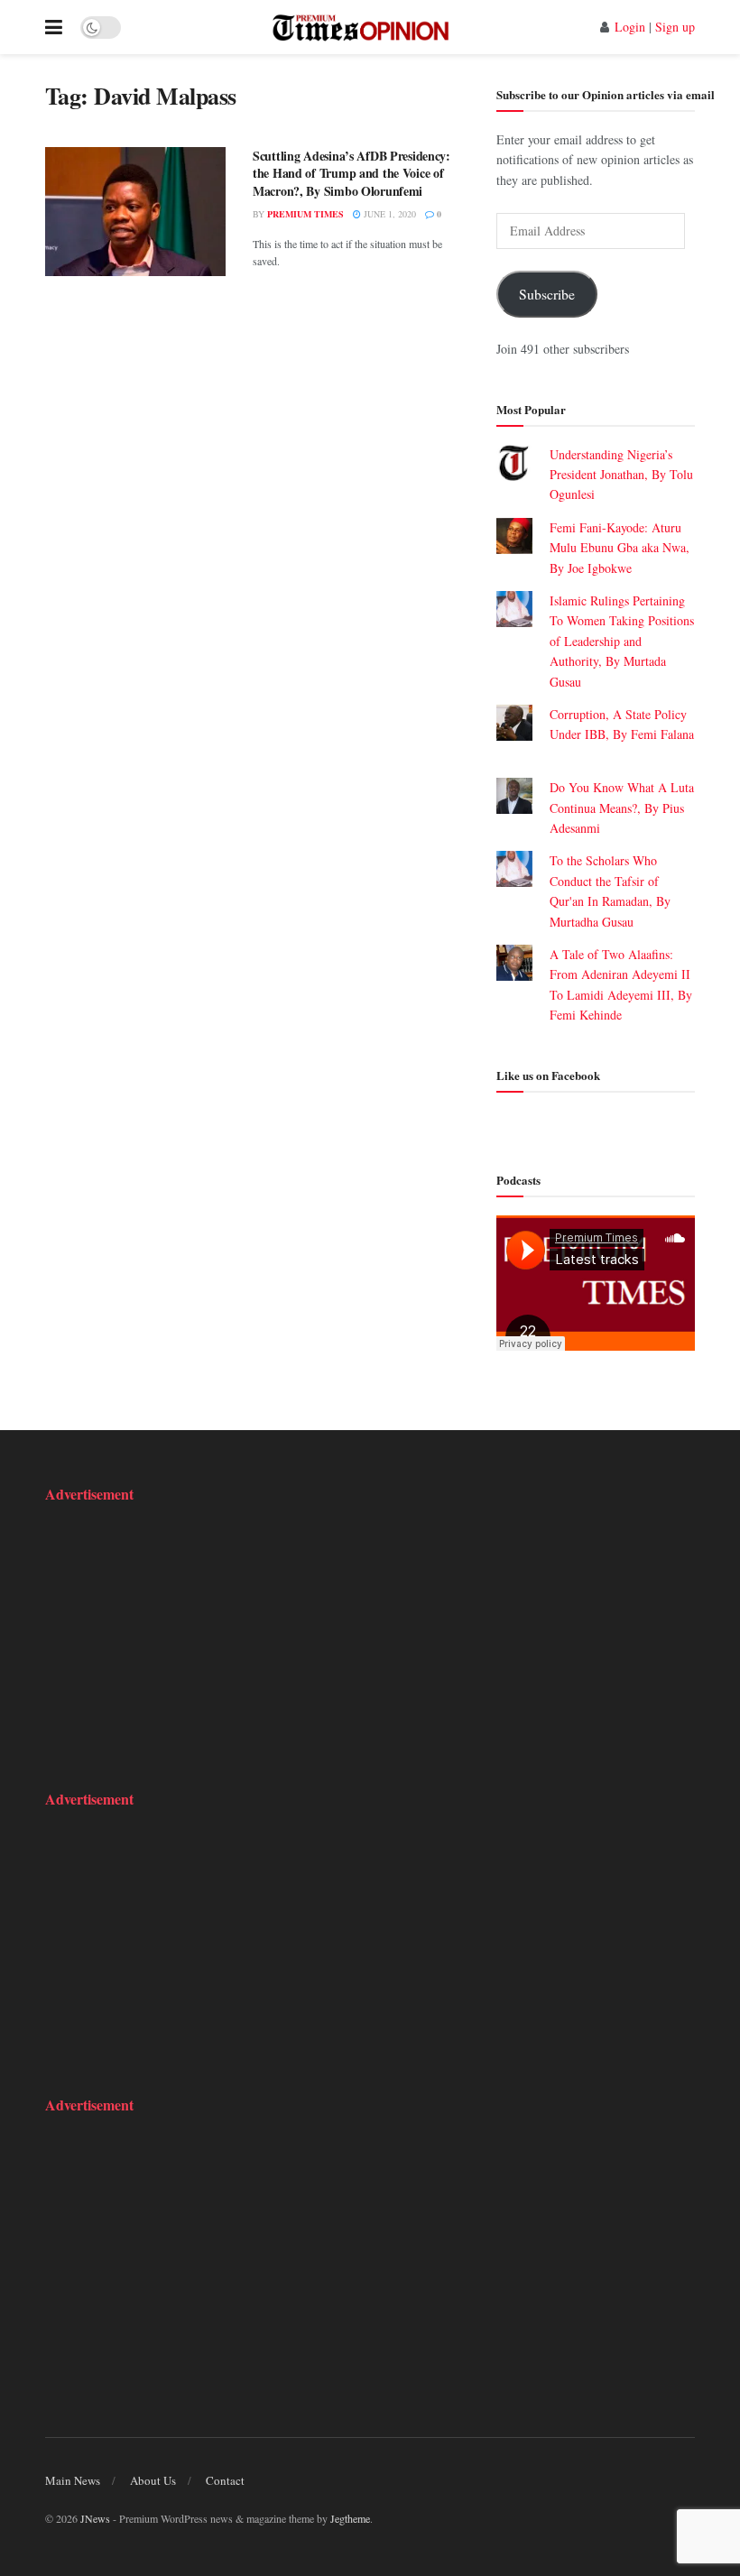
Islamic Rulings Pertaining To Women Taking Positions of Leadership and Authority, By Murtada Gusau (622, 641)
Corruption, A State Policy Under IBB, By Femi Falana (622, 734)
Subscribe (547, 294)
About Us (153, 2480)
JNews (95, 2518)
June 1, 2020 (388, 214)
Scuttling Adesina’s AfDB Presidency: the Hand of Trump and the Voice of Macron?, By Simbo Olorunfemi (351, 173)
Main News (73, 2480)
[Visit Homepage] (361, 27)
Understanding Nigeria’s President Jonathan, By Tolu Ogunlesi (621, 475)
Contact (225, 2480)
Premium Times (305, 214)
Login (630, 27)
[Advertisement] (158, 1635)
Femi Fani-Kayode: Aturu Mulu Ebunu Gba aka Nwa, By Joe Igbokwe (620, 548)
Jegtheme (350, 2518)
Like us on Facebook (548, 1075)
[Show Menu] (54, 27)
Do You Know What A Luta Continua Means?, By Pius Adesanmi (622, 808)
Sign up (675, 27)
